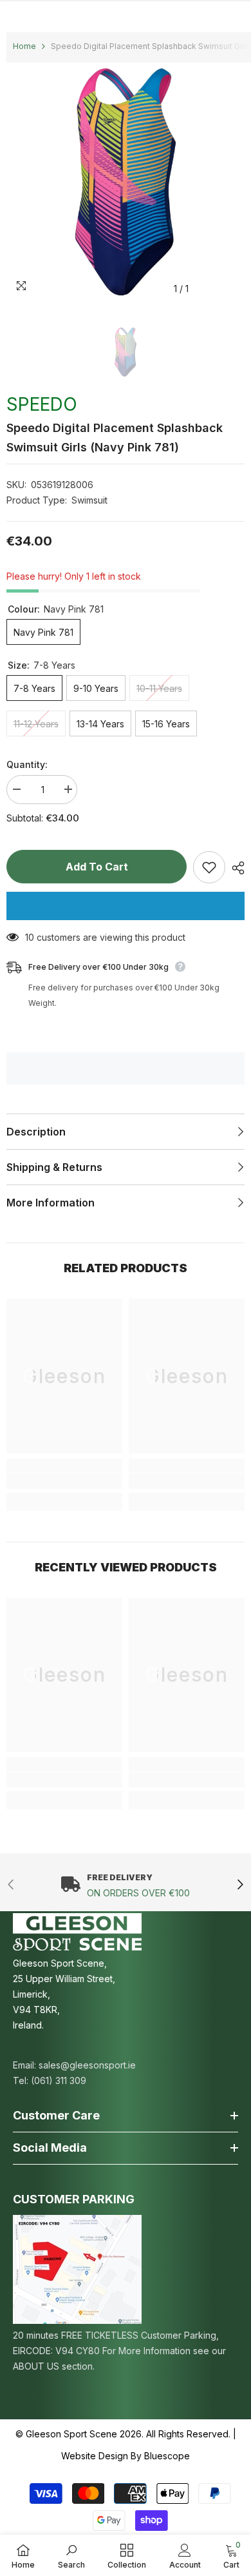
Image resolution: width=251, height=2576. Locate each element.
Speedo (42, 404)
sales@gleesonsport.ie (87, 2065)
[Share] (235, 868)
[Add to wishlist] (209, 867)
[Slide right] (240, 1886)
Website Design (95, 2456)
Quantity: (27, 764)
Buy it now (126, 906)
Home (24, 46)
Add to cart (97, 867)
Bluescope (167, 2456)
